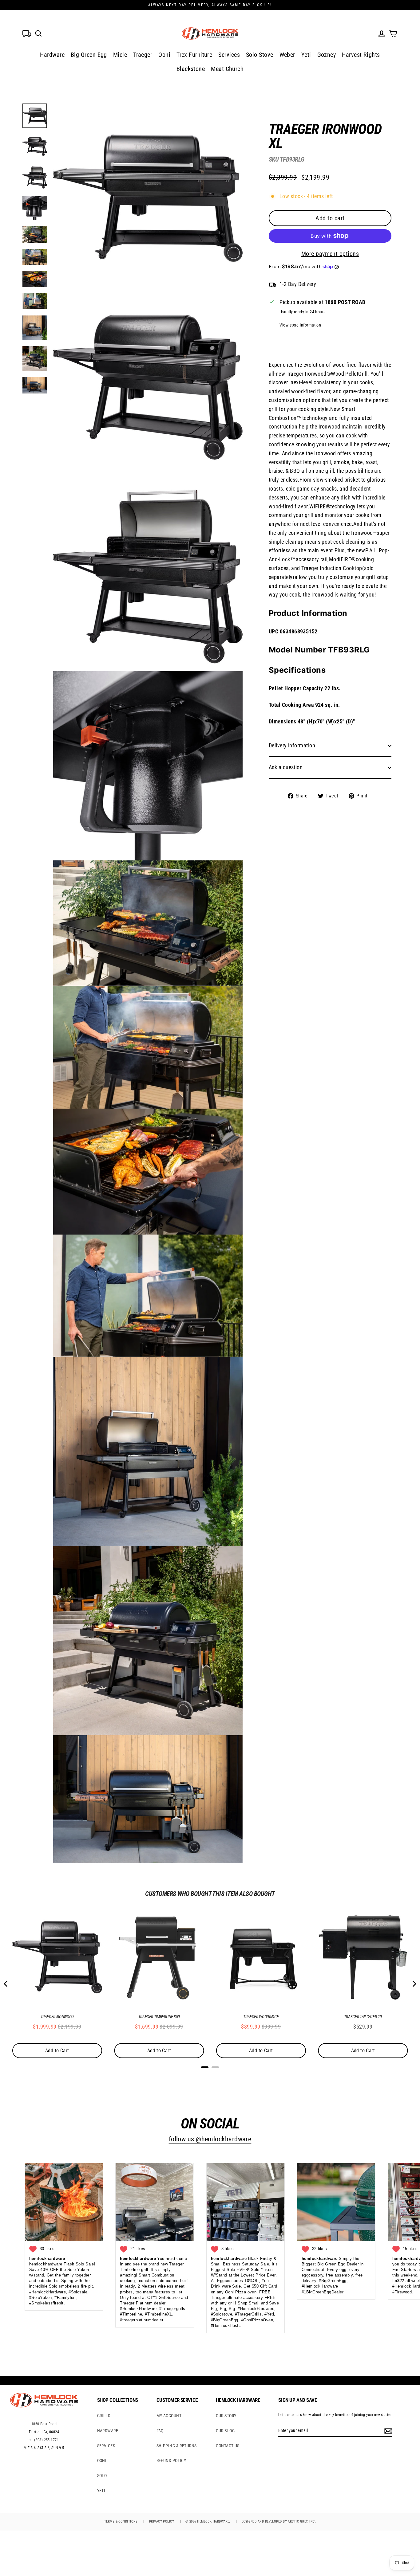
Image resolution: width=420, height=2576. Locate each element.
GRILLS (104, 2416)
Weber (287, 55)
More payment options (330, 254)
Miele (120, 55)
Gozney (327, 55)
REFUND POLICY (171, 2461)
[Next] (414, 1984)
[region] (320, 456)
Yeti (306, 55)
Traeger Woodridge (261, 2017)
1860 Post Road (44, 2424)
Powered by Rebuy (210, 2075)
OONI (102, 2461)
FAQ (160, 2431)
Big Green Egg (89, 55)
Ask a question (286, 767)
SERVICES (106, 2446)
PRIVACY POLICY (162, 2521)
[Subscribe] (387, 2431)
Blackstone (191, 69)
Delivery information (292, 745)
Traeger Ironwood (57, 2017)
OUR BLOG (225, 2431)
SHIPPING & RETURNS (177, 2446)
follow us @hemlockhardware (210, 2139)
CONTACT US (228, 2446)
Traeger (143, 55)
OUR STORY (226, 2416)
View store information (300, 325)
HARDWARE (108, 2431)
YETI (101, 2491)
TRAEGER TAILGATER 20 (363, 2017)
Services (229, 55)
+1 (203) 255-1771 (44, 2440)
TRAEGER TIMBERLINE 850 (159, 2017)
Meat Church (227, 69)
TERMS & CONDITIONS (121, 2521)
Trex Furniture (194, 55)
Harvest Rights (361, 55)
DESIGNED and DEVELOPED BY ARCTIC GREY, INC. (279, 2521)
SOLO (102, 2476)
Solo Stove (260, 55)
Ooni (164, 55)
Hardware (52, 55)
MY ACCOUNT (169, 2416)
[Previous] (6, 1984)
